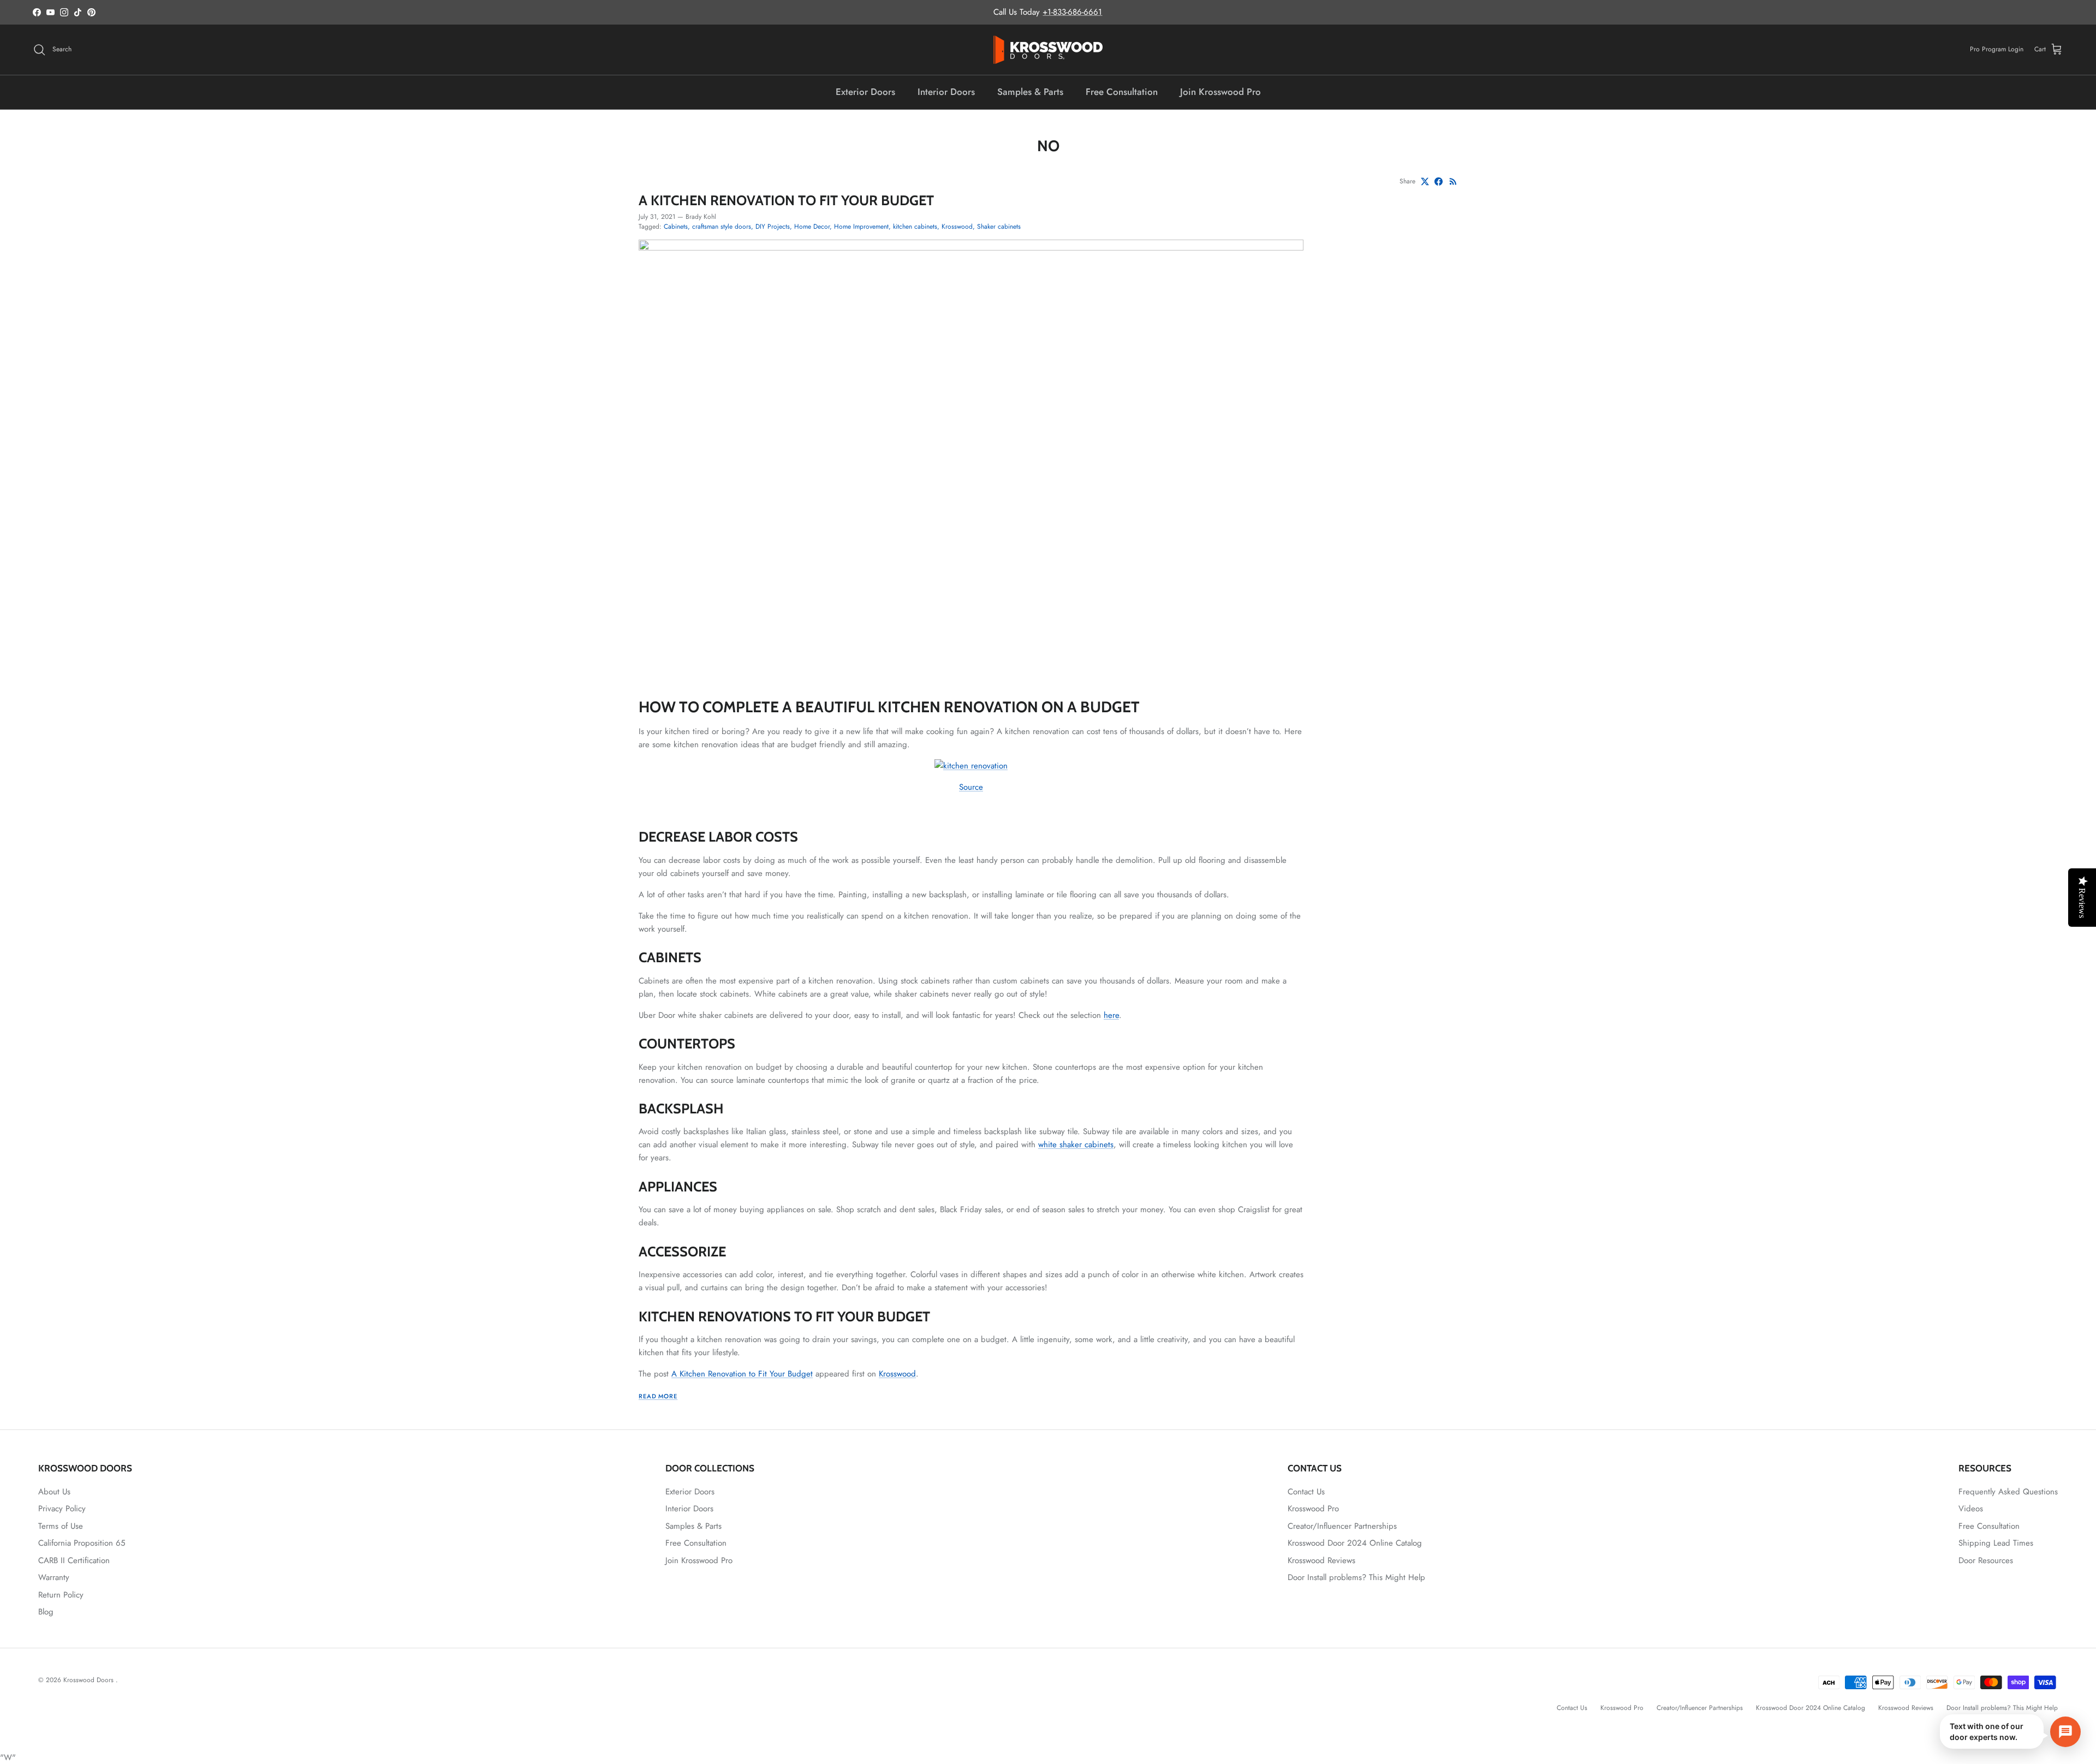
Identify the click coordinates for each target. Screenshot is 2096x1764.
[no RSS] (1453, 181)
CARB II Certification (74, 1560)
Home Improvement (861, 227)
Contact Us (1306, 1492)
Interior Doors (946, 92)
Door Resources (1986, 1560)
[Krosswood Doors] (1048, 50)
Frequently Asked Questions (2008, 1492)
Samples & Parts (1030, 92)
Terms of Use (61, 1526)
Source (971, 787)
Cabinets (676, 227)
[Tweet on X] (1425, 181)
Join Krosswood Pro (1220, 92)
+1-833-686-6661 (1072, 12)
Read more (658, 1396)
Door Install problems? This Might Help (1356, 1577)
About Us (54, 1492)
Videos (1971, 1509)
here (1111, 1015)
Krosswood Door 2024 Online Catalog (1355, 1543)
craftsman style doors (722, 227)
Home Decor (812, 227)
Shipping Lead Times (1996, 1543)
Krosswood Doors (90, 1680)
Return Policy (61, 1595)
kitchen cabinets (915, 227)
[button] (2010, 1732)
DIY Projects (773, 227)
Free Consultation (1122, 92)
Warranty (54, 1577)
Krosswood (957, 227)
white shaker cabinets (1076, 1145)
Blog (46, 1612)
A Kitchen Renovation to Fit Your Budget (786, 200)
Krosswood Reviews (1321, 1560)
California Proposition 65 (82, 1543)
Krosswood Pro (1313, 1509)
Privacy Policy (62, 1509)
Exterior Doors (865, 92)
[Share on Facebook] (1439, 181)
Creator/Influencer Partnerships (1342, 1526)
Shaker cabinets (999, 227)
